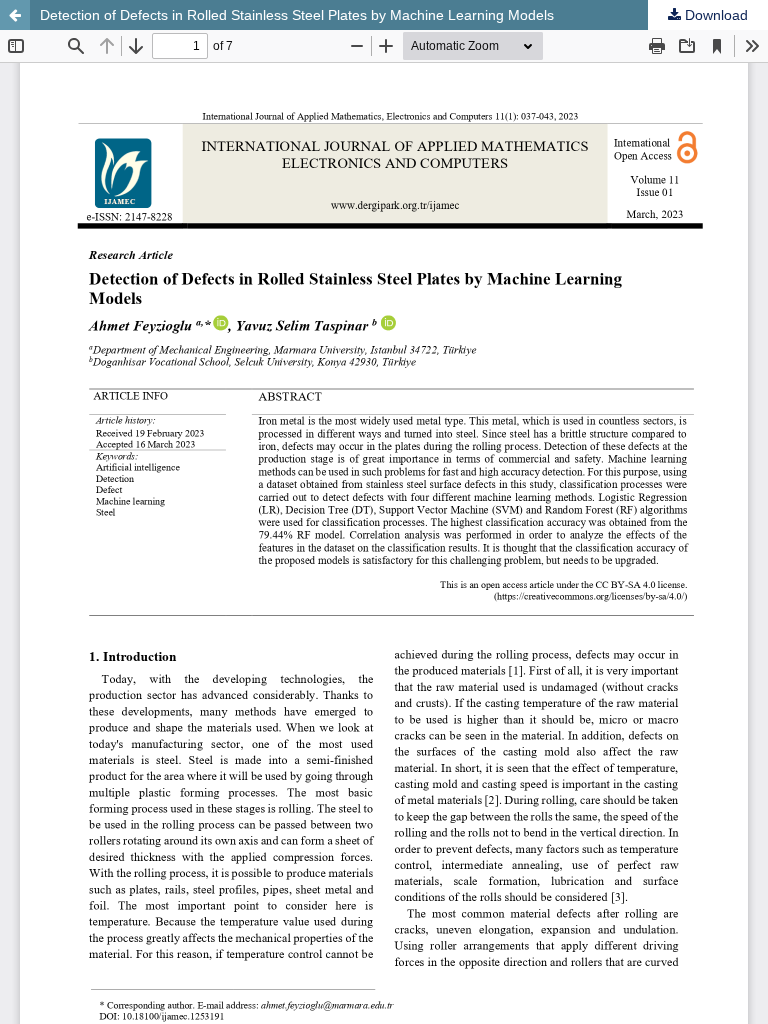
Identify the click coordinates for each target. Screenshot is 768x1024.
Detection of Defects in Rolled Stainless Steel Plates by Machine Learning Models (297, 15)
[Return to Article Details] (15, 15)
